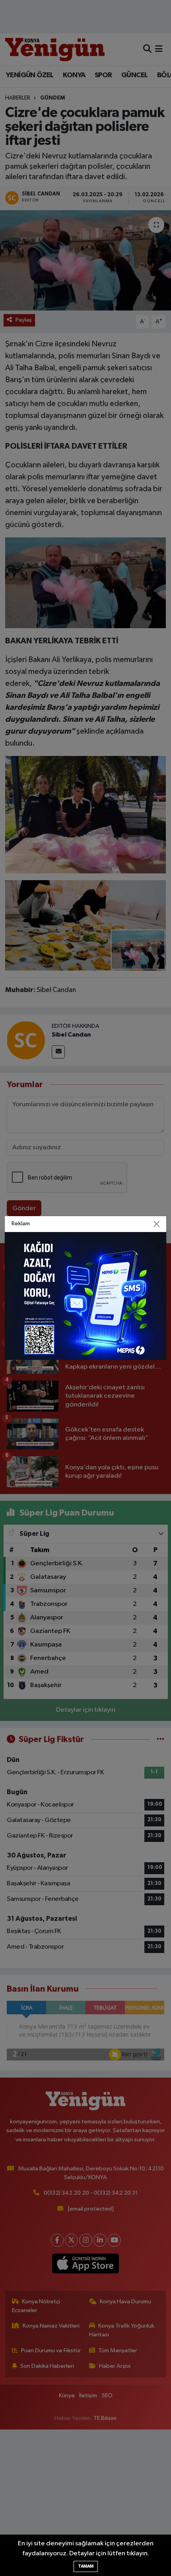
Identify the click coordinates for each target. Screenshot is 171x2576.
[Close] (157, 1224)
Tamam (86, 2566)
